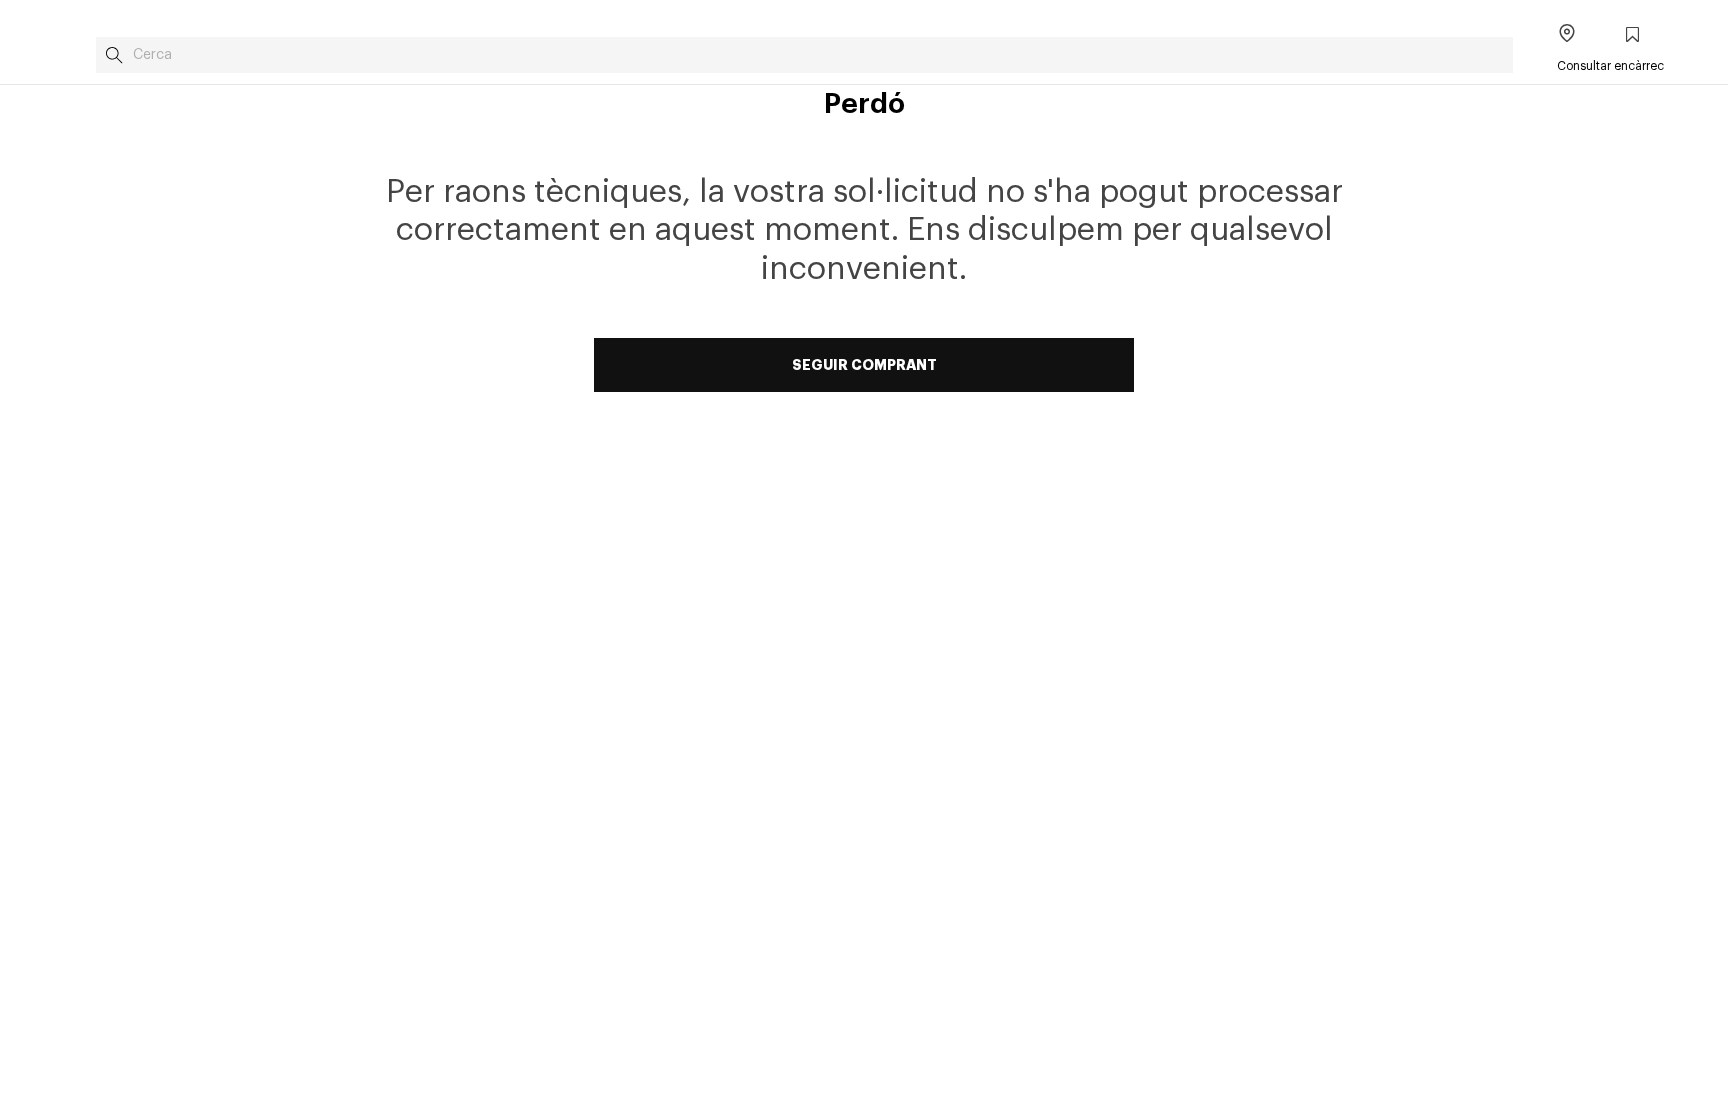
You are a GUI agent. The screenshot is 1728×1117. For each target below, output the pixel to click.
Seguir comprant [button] (864, 365)
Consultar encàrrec (1610, 66)
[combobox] (804, 55)
